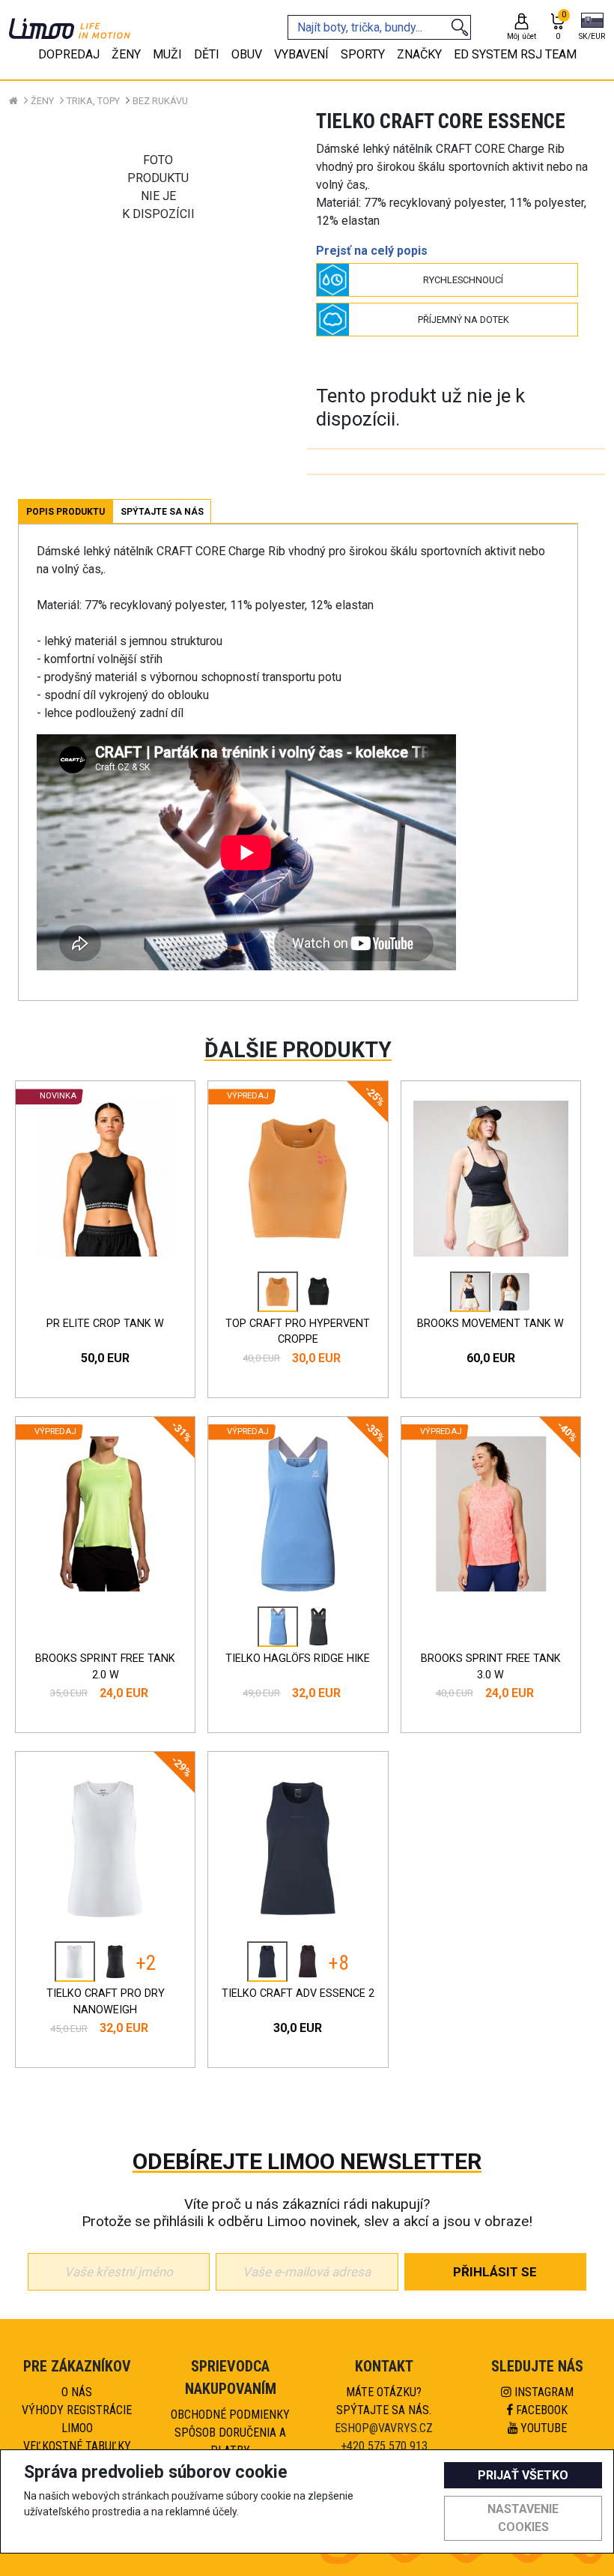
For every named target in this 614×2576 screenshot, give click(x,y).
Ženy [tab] (126, 54)
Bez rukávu (160, 101)
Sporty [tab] (363, 54)
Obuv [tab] (247, 54)
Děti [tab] (207, 54)
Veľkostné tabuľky (77, 2446)
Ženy (42, 101)
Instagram (542, 2392)
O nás (77, 2392)
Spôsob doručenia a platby (230, 2442)
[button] (592, 28)
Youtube (542, 2428)
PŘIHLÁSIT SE (495, 2272)
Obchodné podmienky (230, 2415)
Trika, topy (93, 101)
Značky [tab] (419, 54)
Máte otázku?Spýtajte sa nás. (384, 2401)
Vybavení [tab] (301, 54)
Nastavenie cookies (523, 2518)
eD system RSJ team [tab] (515, 54)
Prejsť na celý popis (372, 251)
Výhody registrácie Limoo (77, 2419)
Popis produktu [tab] (66, 512)
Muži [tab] (167, 54)
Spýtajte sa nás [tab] (162, 512)
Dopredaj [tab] (69, 54)
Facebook (540, 2410)
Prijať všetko (523, 2475)
